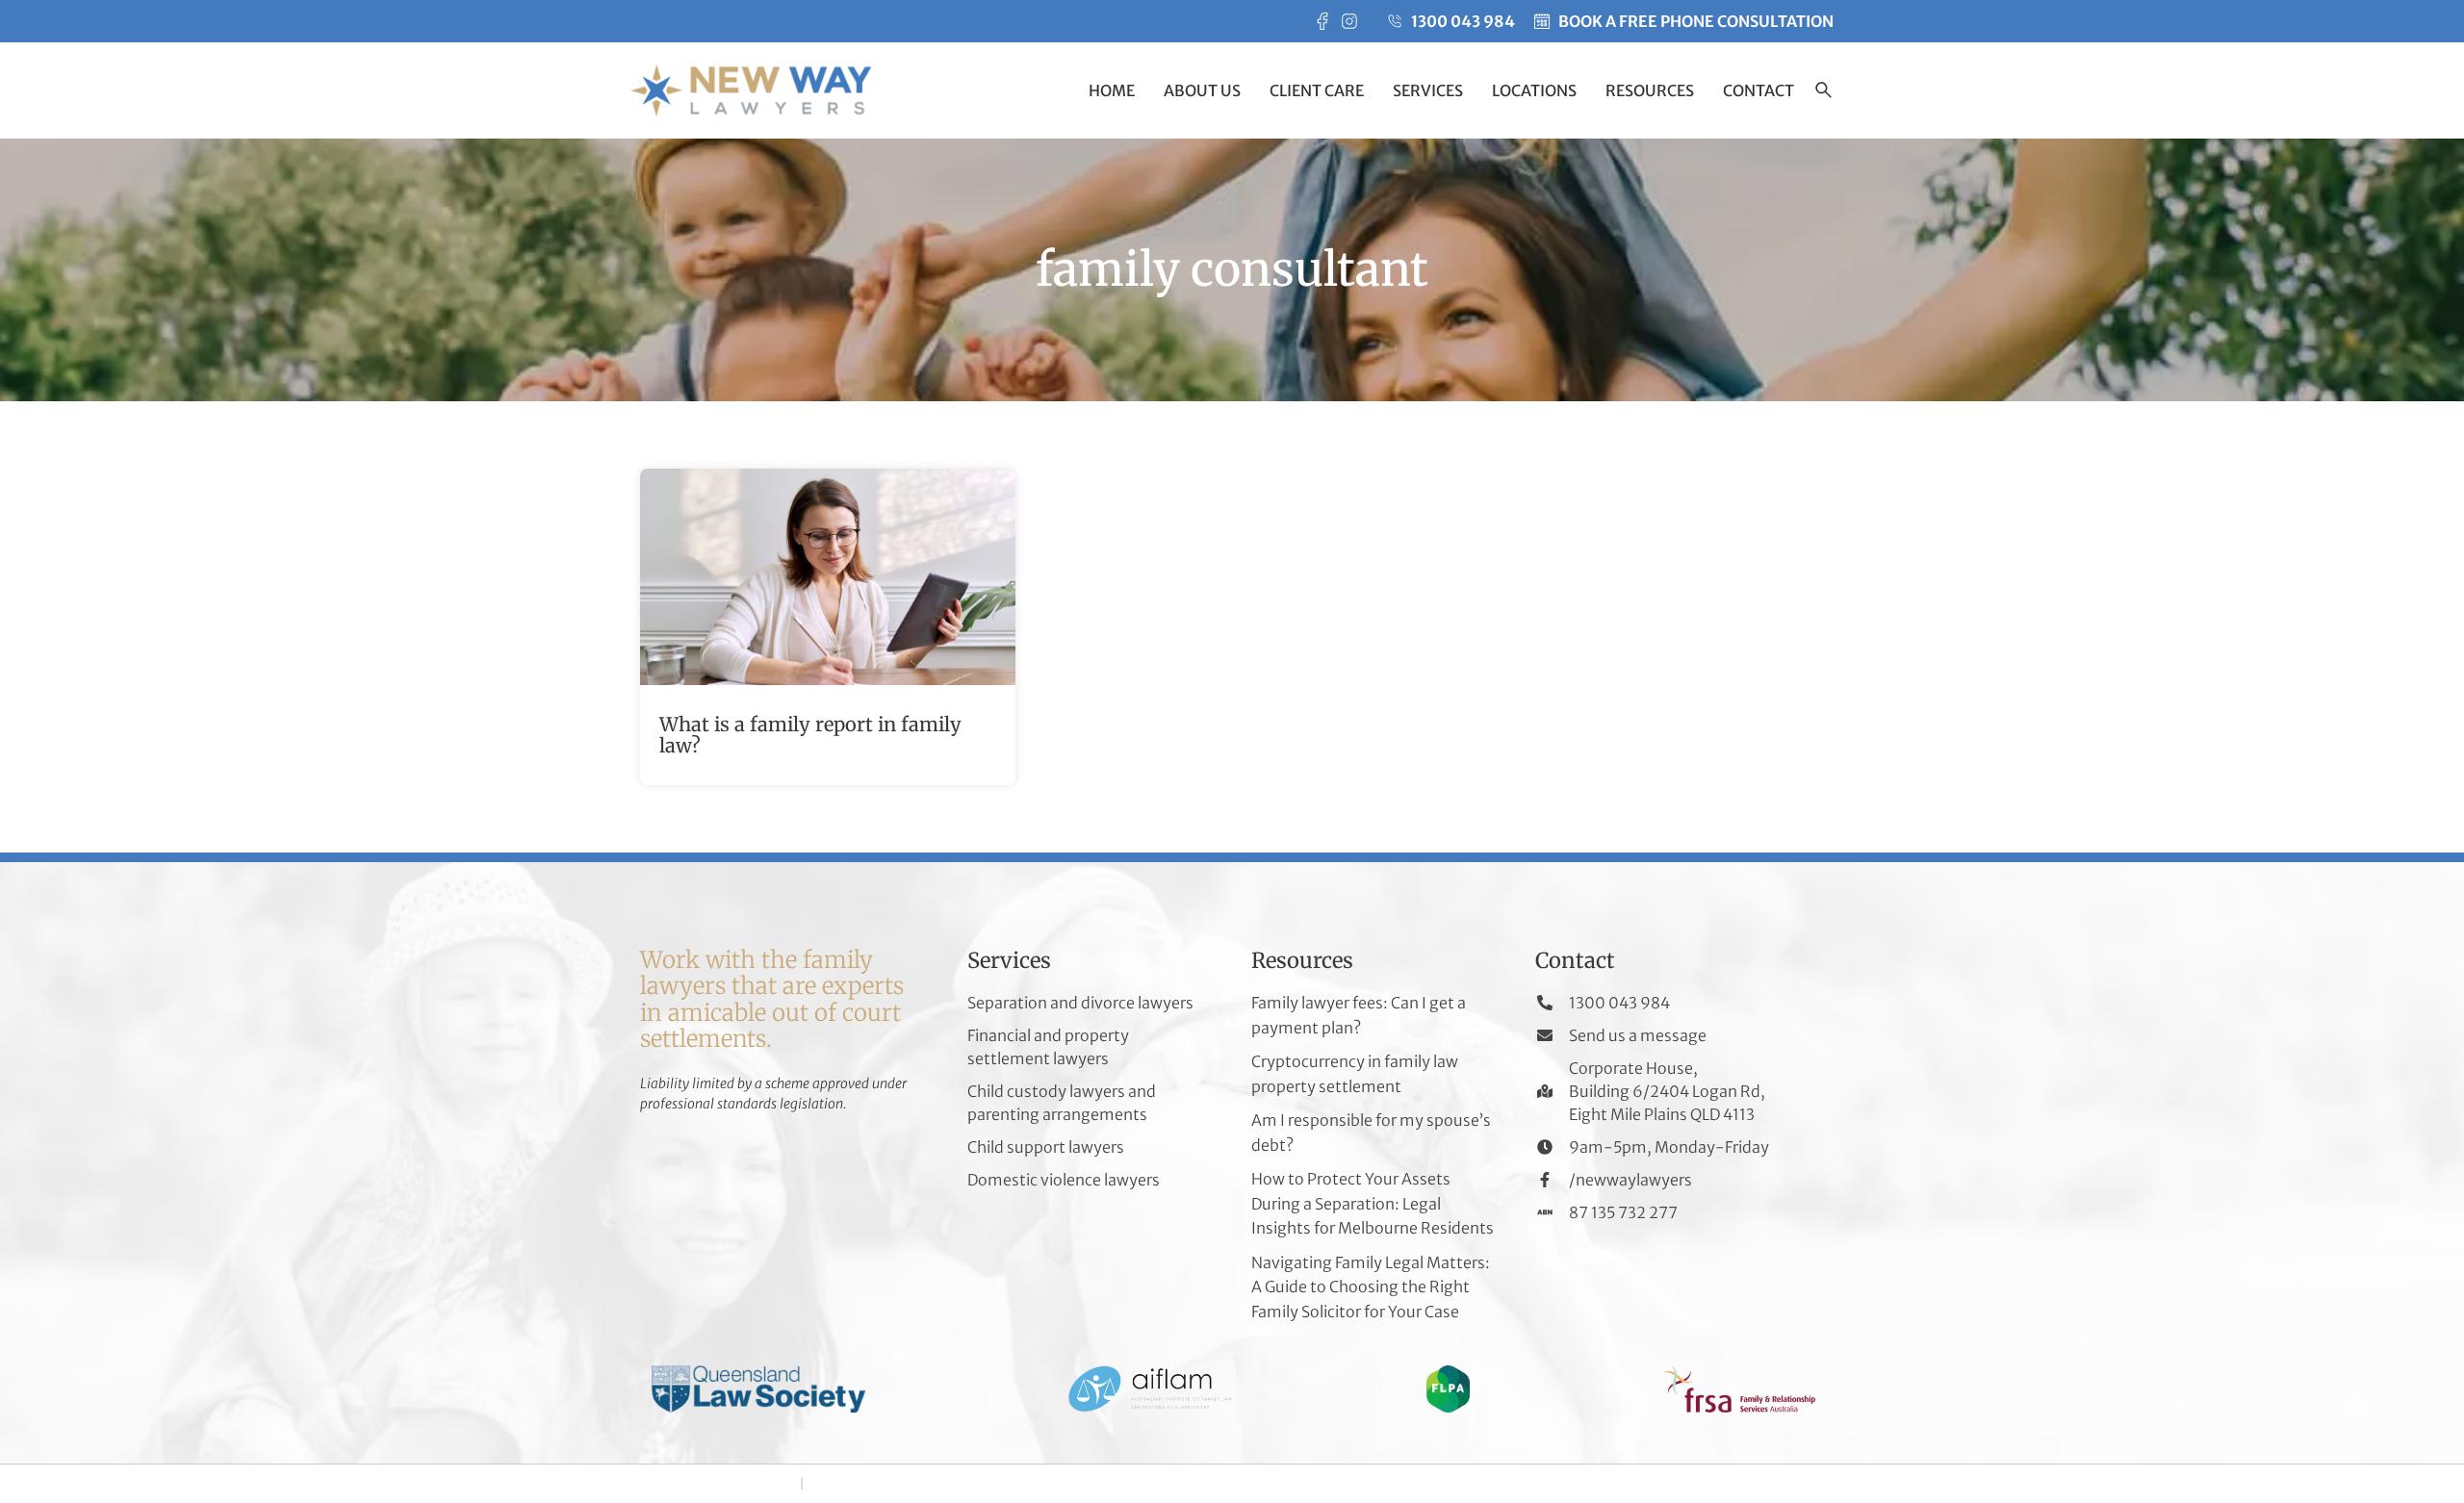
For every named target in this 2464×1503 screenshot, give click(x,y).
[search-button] (1823, 92)
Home (1112, 90)
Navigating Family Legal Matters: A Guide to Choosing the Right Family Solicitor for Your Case (1371, 1287)
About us (1202, 90)
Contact (1758, 90)
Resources (1650, 90)
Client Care (1317, 90)
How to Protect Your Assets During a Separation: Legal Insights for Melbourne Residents (1373, 1203)
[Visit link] (828, 627)
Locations (1534, 90)
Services (1428, 90)
